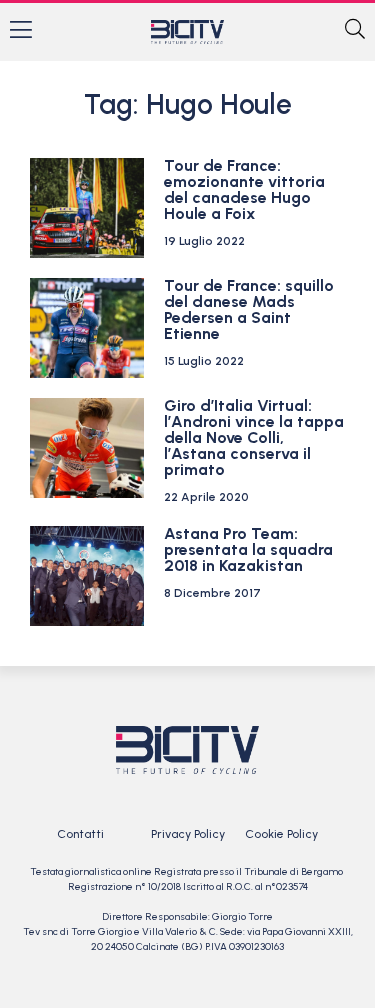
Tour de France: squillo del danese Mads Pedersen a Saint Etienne (249, 309)
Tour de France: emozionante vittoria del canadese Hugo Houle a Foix (244, 189)
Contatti (80, 834)
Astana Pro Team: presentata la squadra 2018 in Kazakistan (248, 549)
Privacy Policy (188, 834)
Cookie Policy (281, 834)
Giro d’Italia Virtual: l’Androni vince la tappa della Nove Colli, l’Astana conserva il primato (254, 437)
